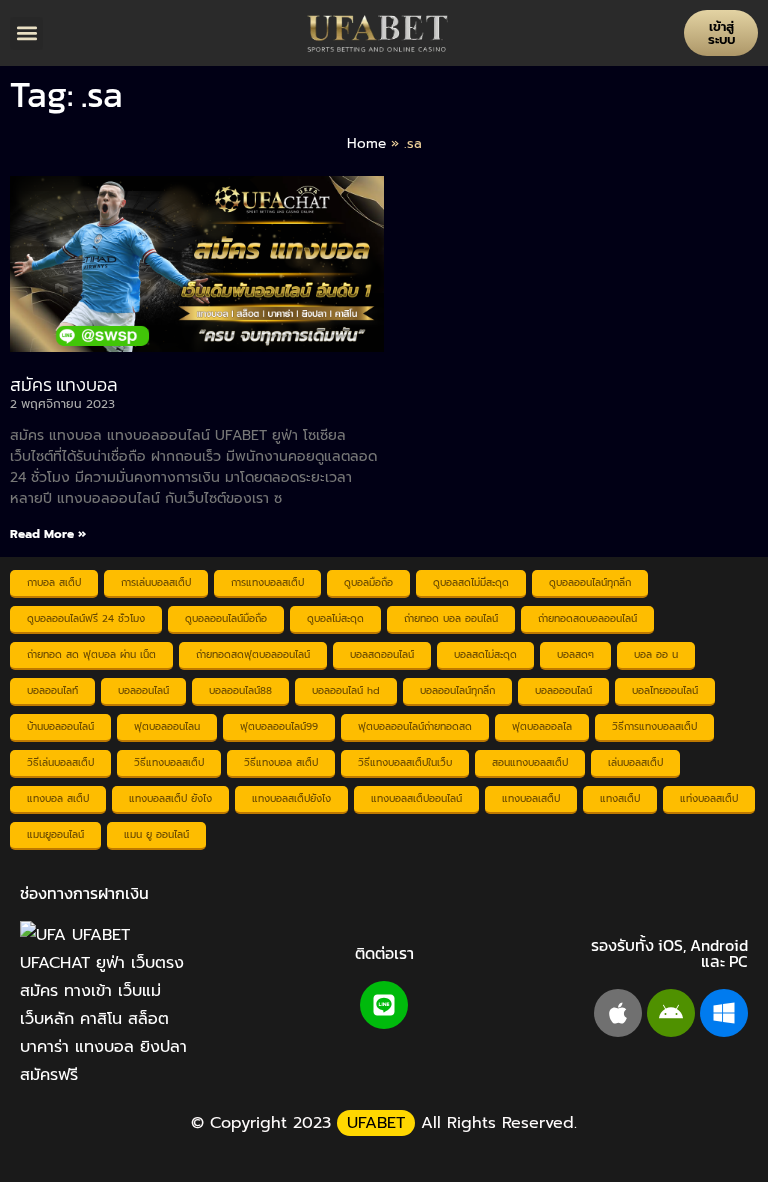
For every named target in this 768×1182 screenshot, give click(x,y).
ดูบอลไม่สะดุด (335, 618)
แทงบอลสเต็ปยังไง (291, 798)
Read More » (48, 534)
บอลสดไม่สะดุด (485, 654)
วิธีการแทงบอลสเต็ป (654, 726)
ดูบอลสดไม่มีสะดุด (471, 582)
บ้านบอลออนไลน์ (60, 726)
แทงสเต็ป (620, 798)
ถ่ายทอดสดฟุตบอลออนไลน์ (253, 654)
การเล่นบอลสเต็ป (156, 582)
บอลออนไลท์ (52, 690)
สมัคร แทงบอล (64, 384)
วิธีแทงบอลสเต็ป (169, 762)
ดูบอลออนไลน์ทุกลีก (590, 582)
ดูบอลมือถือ (368, 582)
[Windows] (724, 1013)
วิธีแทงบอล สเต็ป (281, 762)
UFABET (376, 1123)
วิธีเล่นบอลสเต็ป (60, 762)
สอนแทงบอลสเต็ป (530, 762)
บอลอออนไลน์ (563, 690)
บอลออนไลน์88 (240, 690)
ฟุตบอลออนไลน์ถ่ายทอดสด (415, 726)
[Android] (671, 1013)
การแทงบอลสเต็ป (267, 582)
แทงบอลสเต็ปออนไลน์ (416, 798)
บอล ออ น (656, 654)
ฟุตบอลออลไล (542, 726)
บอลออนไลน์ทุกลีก (457, 690)
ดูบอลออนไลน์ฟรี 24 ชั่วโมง (86, 618)
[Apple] (618, 1013)
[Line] (384, 1005)
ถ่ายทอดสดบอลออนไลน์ (587, 618)
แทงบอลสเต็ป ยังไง (170, 798)
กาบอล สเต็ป (54, 582)
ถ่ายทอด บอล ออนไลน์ (451, 618)
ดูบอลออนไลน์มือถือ (226, 618)
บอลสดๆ (575, 654)
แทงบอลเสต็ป (531, 798)
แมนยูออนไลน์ (55, 834)
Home (366, 143)
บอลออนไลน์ (143, 690)
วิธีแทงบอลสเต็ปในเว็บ (405, 762)
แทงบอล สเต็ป (58, 798)
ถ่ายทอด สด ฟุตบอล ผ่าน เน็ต (91, 654)
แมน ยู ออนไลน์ (156, 834)
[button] (26, 33)
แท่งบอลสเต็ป (709, 798)
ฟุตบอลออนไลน (167, 726)
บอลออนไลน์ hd (346, 690)
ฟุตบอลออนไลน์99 (279, 726)
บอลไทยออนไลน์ (665, 690)
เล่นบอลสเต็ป (635, 762)
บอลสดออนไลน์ (382, 654)
